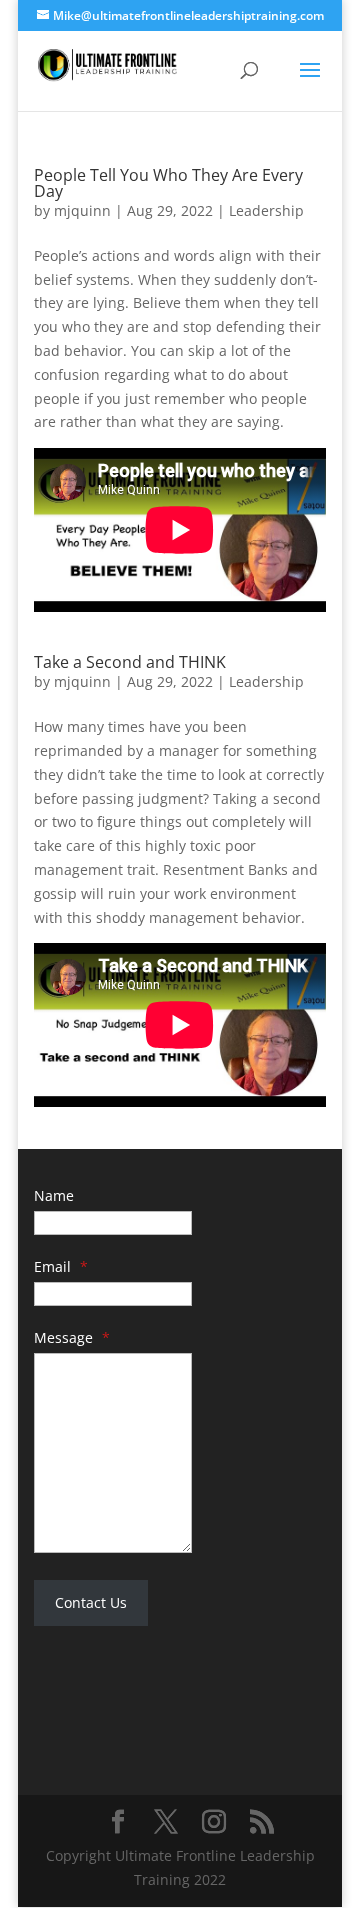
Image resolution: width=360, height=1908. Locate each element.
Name (54, 1195)
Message (72, 1337)
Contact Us (91, 1602)
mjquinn (82, 210)
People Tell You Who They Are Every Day (168, 183)
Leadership (266, 210)
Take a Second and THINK (130, 662)
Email (61, 1266)
